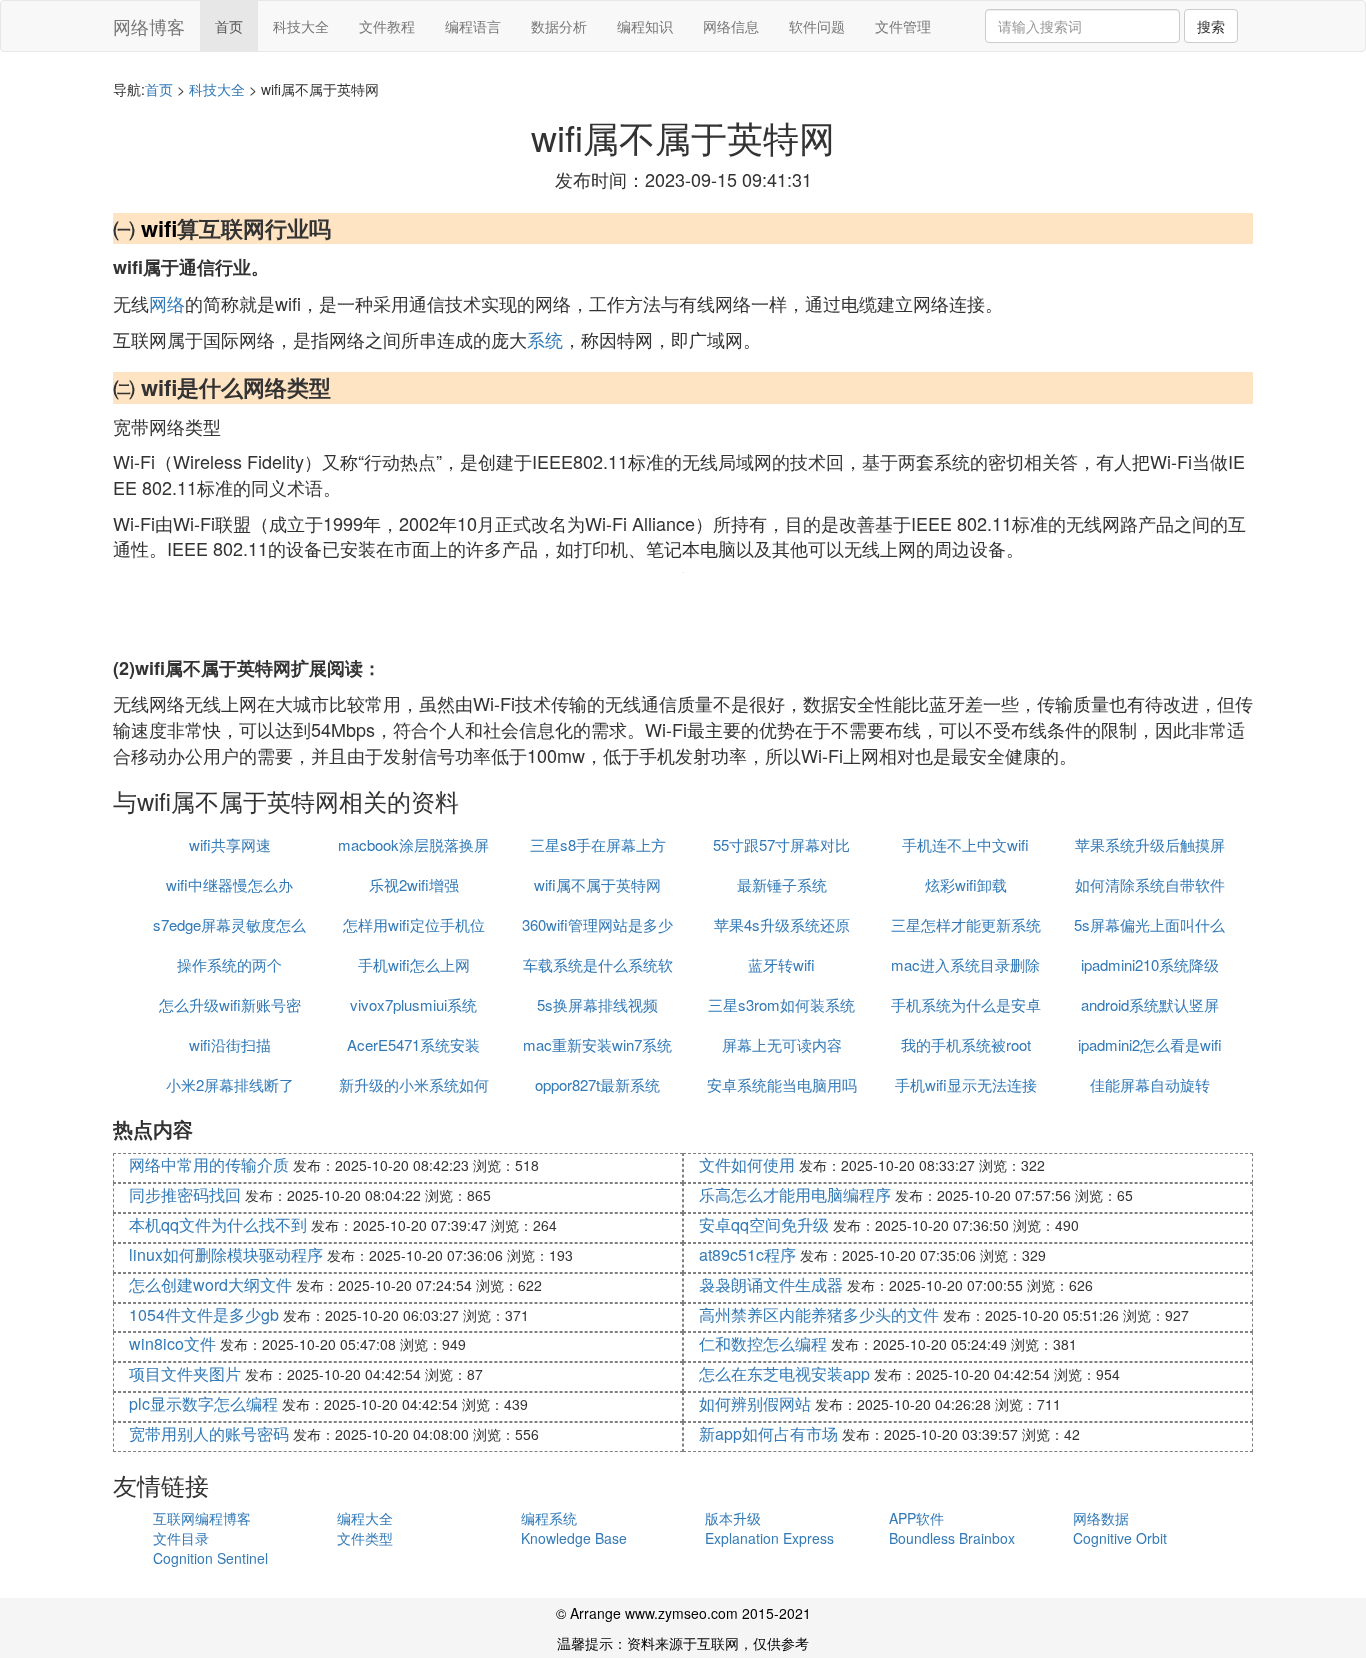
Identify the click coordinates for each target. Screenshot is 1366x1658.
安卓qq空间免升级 (764, 1224)
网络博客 (149, 26)
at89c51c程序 (747, 1254)
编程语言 (473, 26)
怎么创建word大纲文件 (210, 1284)
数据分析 (559, 26)
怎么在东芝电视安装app (784, 1373)
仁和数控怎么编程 (763, 1343)
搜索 (1211, 26)
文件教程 (387, 26)
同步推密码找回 (185, 1194)
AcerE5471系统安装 (413, 1044)
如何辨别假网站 (755, 1403)
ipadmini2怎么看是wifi (1150, 1044)
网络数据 (1101, 1518)
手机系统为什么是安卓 (966, 1004)
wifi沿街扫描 (230, 1044)
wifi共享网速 (230, 844)
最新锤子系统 (782, 884)
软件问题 (817, 26)
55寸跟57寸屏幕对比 (781, 844)
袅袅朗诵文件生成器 (771, 1284)
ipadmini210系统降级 (1150, 964)
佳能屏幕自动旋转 (1150, 1084)
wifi (159, 228)
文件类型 (365, 1538)
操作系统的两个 (229, 964)
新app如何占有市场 (768, 1433)
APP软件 (916, 1518)
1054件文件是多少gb (204, 1314)
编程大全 (365, 1518)
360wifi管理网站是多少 (597, 924)
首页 (229, 26)
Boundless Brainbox (952, 1538)
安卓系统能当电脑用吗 (782, 1084)
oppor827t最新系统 (597, 1084)
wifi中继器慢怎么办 (229, 884)
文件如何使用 (747, 1164)
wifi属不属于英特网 (597, 884)
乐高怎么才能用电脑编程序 (795, 1194)
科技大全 (301, 26)
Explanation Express (769, 1538)
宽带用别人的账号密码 (209, 1433)
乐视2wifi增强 (414, 884)
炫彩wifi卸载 (966, 884)
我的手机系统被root (966, 1044)
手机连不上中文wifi (965, 844)
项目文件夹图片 (185, 1373)
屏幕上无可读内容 (782, 1044)
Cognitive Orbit (1120, 1538)
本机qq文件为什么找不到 (218, 1224)
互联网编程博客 (202, 1518)
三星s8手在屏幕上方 (598, 844)
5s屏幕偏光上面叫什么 (1149, 924)
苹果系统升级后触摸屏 (1150, 844)
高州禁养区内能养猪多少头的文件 (819, 1314)
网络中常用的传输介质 (209, 1164)
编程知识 (645, 26)
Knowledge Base (574, 1538)
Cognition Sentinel (210, 1558)
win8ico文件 (172, 1343)
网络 (167, 303)
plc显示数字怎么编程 (203, 1403)
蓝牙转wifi (781, 964)
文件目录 (181, 1538)
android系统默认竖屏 (1150, 1004)
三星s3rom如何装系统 (781, 1004)
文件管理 (903, 26)
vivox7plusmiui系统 (413, 1004)
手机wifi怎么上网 (414, 964)
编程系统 (549, 1518)
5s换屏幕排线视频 (597, 1004)
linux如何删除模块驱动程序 (226, 1254)
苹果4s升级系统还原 (782, 924)
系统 (545, 339)
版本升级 (733, 1518)
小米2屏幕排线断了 (230, 1084)
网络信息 (731, 26)
